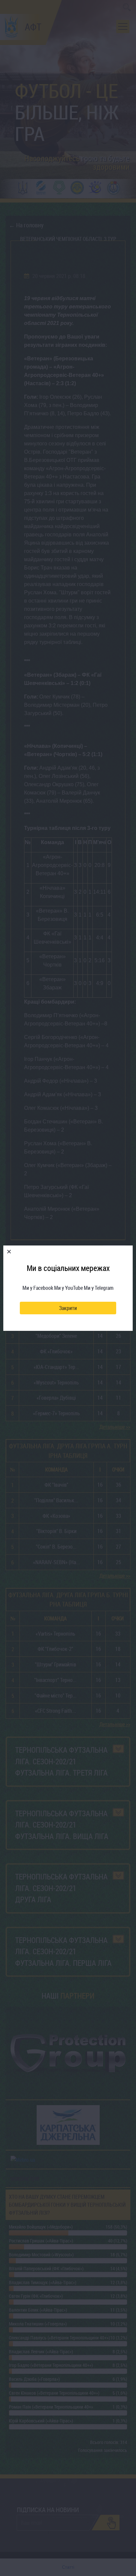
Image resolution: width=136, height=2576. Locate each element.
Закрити (68, 1308)
